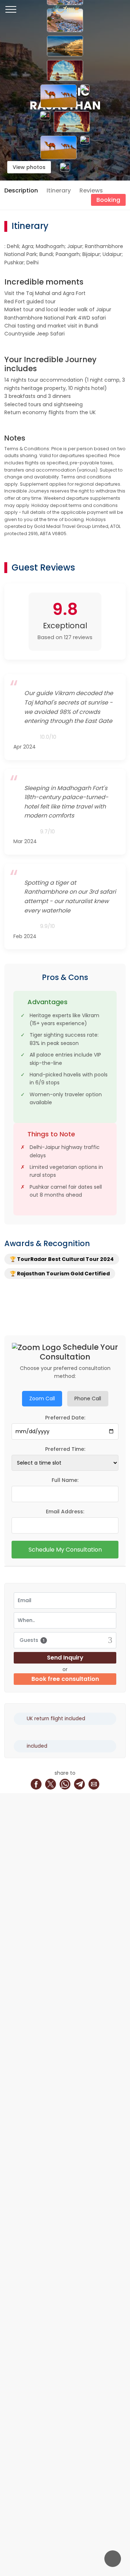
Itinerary (59, 190)
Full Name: (65, 1480)
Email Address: (65, 1512)
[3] (85, 96)
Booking (108, 200)
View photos (29, 167)
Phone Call (88, 1398)
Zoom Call (42, 1398)
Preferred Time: (65, 1449)
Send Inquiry (65, 1658)
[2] (58, 96)
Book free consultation (65, 1679)
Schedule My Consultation (65, 1550)
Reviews (91, 190)
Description (21, 190)
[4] (45, 122)
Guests (32, 1640)
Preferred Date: (65, 1418)
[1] (65, 21)
